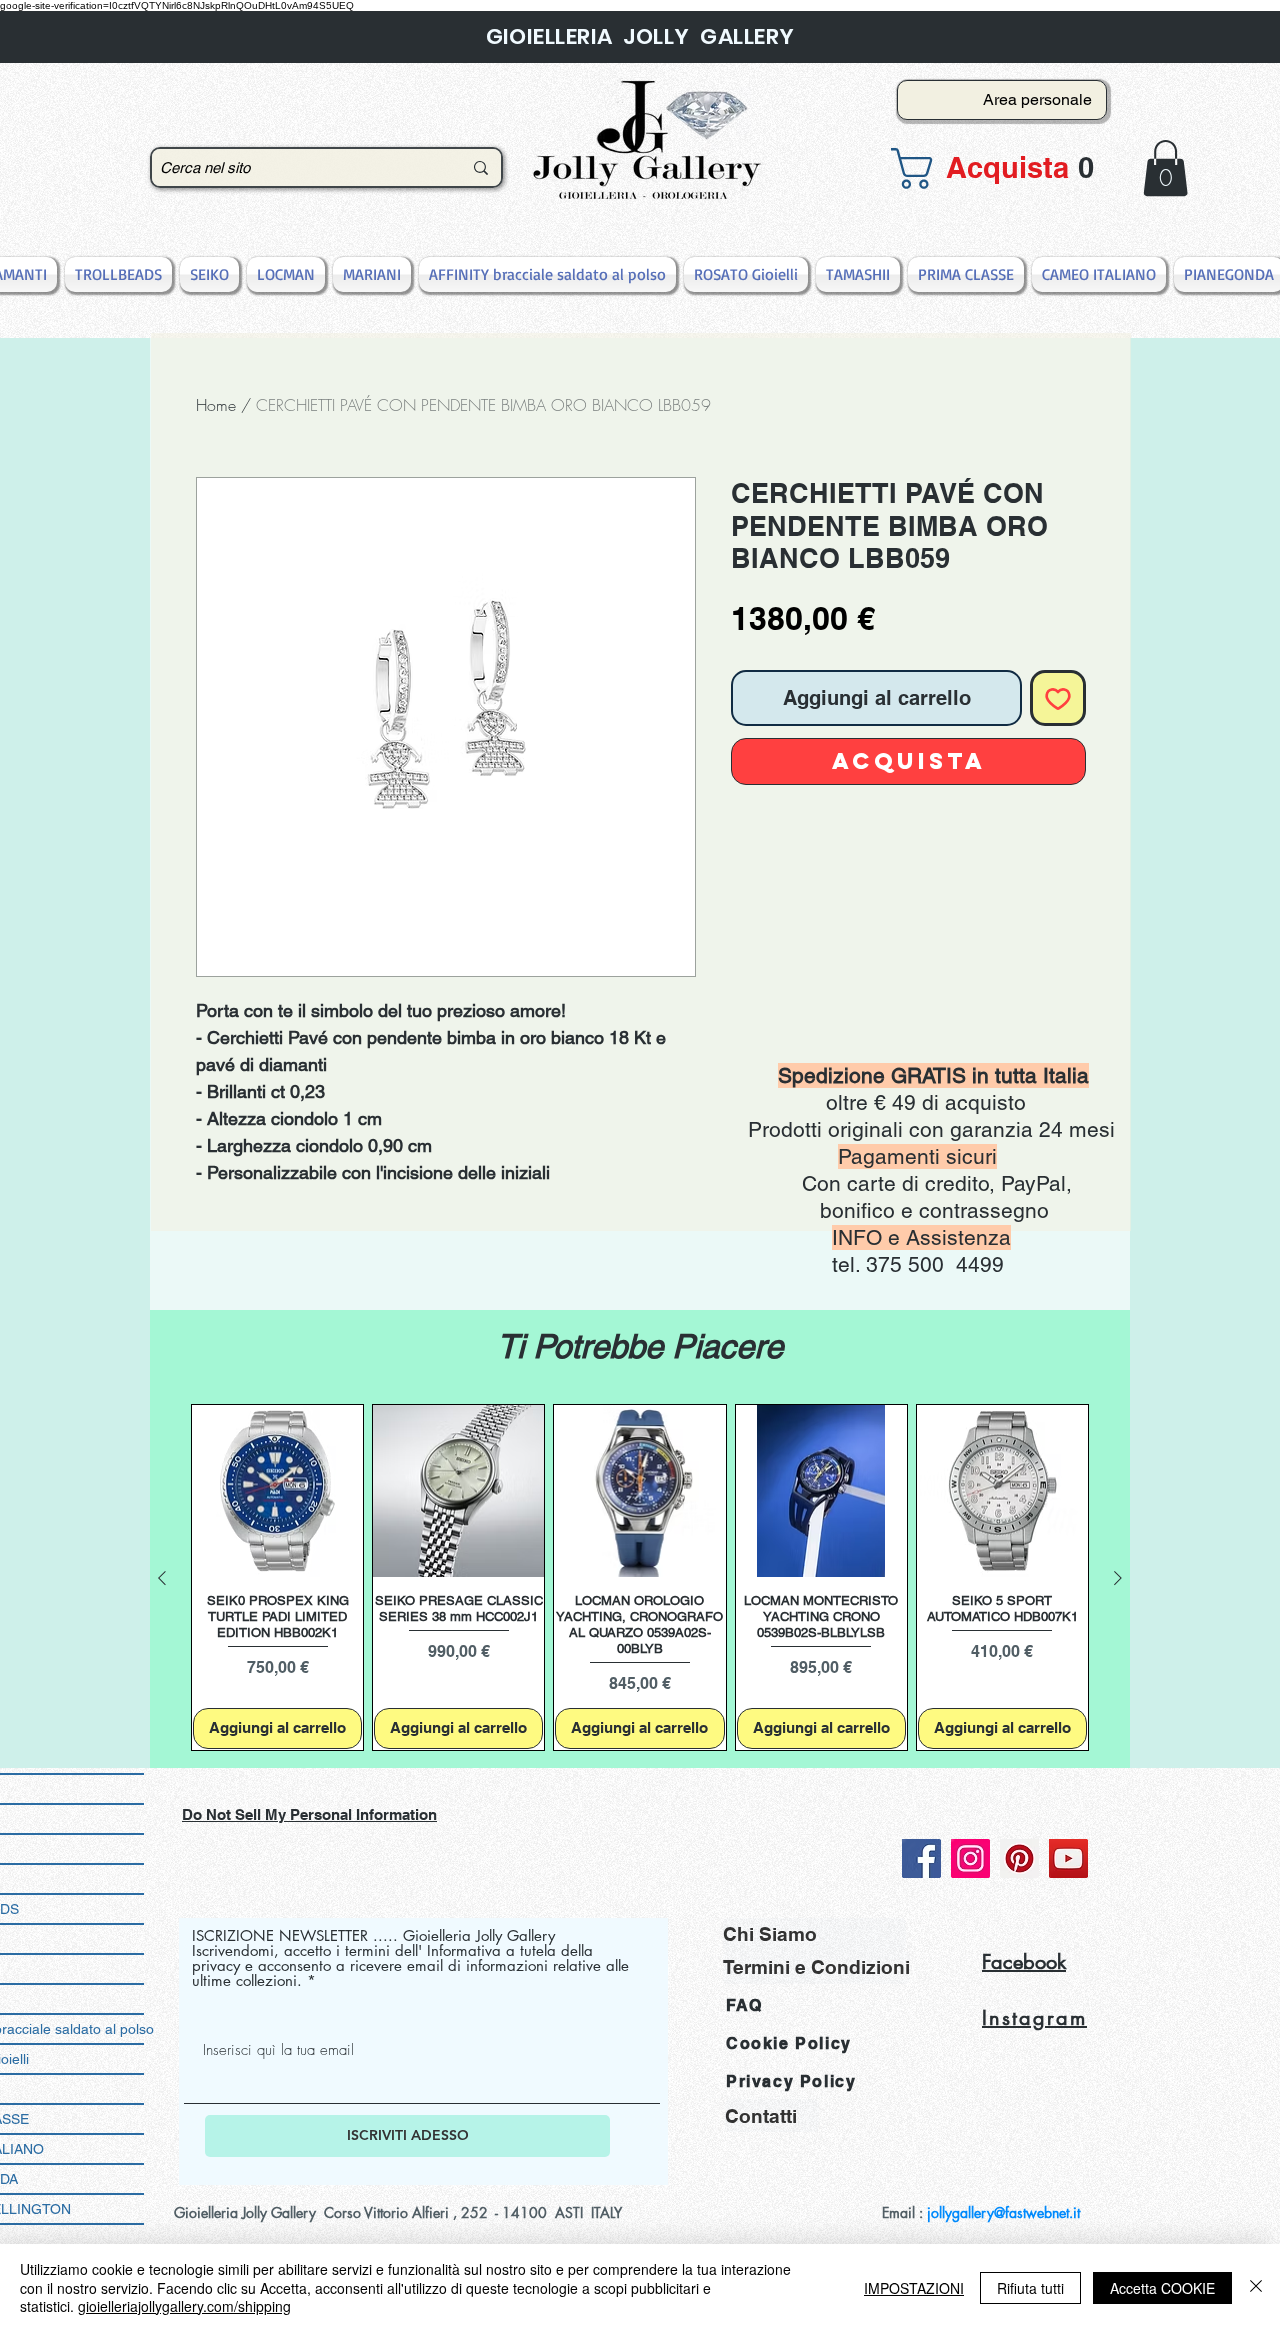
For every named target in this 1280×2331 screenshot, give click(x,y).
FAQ (744, 2005)
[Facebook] (921, 1858)
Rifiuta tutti (1030, 2288)
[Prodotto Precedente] (162, 1578)
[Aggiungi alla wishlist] (1058, 698)
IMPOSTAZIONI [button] (914, 2288)
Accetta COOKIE (1162, 2288)
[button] (996, 168)
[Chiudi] (1256, 2287)
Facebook (1024, 1962)
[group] (640, 1577)
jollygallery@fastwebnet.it (1003, 2212)
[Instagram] (970, 1858)
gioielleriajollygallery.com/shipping (184, 2306)
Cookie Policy (789, 2043)
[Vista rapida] (277, 1490)
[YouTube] (1068, 1858)
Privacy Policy (791, 2081)
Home (216, 405)
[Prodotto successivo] (1118, 1578)
